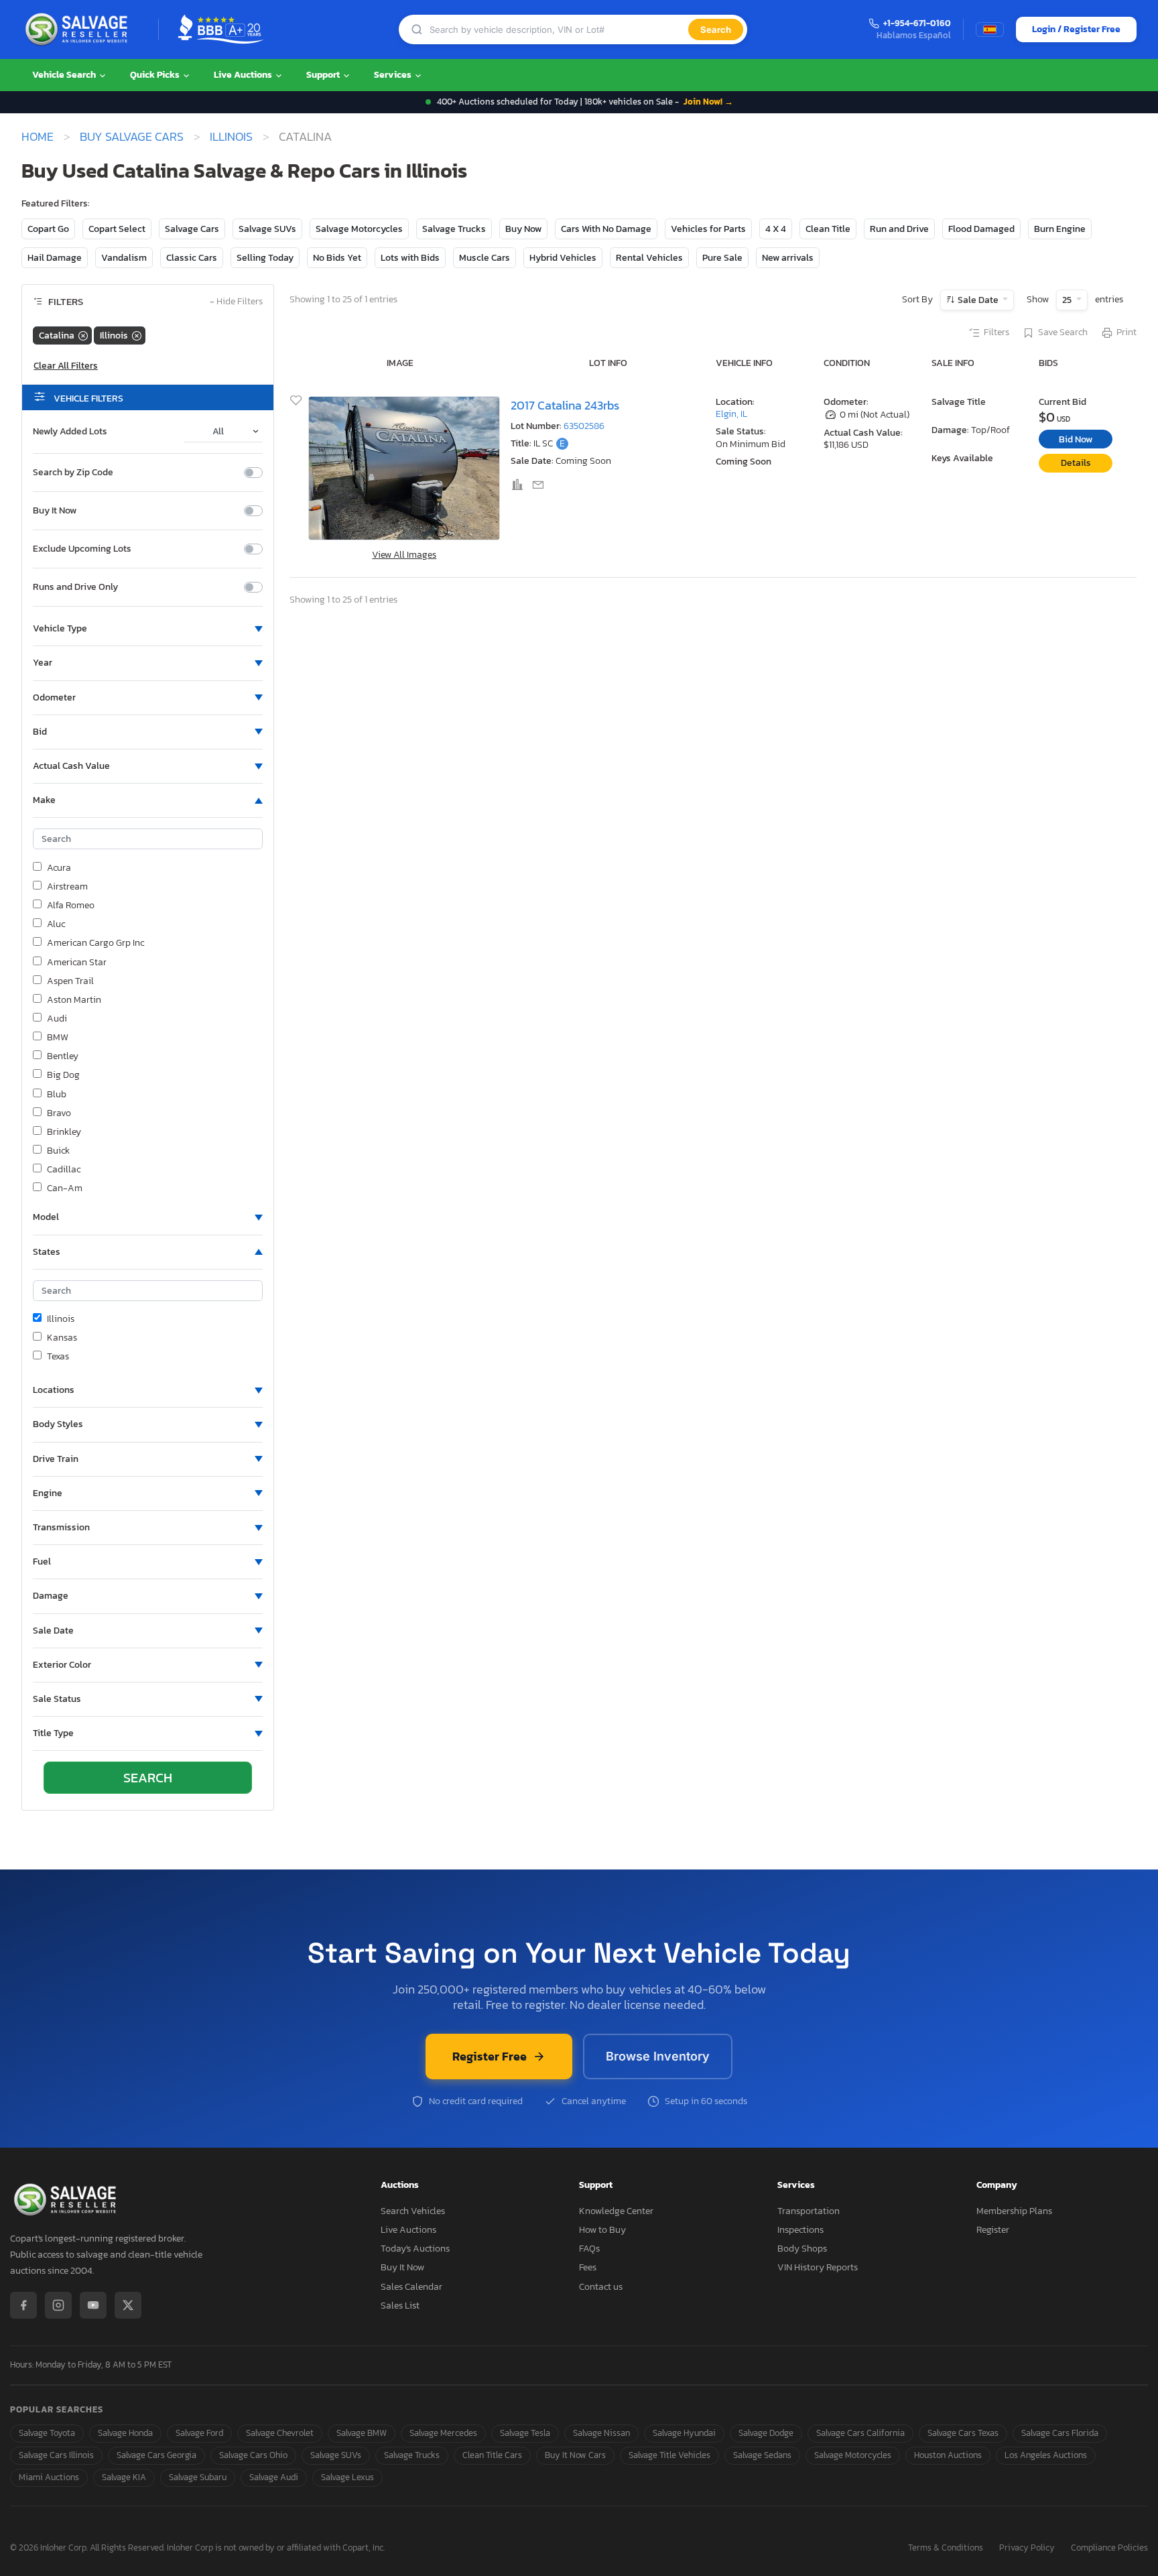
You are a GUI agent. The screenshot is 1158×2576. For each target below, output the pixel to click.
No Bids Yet (337, 258)
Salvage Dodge (766, 2433)
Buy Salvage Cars (132, 137)
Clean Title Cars (492, 2455)
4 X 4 (776, 229)
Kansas (62, 1338)
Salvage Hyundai (684, 2433)
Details (1076, 463)
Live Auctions (244, 75)
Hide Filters (236, 302)
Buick (58, 1151)
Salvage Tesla (525, 2433)
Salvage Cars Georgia (156, 2455)
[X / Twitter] (128, 2305)
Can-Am (65, 1188)
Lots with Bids (410, 258)
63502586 (584, 426)
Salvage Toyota (47, 2433)
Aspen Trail (70, 981)
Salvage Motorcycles (359, 229)
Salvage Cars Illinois (56, 2455)
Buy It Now (55, 511)
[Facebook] (23, 2305)
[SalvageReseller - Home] (79, 29)
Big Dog (63, 1075)
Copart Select (117, 229)
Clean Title (828, 229)
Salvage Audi (274, 2477)
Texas (58, 1357)
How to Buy (602, 2230)
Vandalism (124, 258)
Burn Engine (1060, 229)
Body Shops (802, 2249)
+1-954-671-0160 (917, 24)
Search (716, 29)
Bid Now (1076, 439)
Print (1127, 332)
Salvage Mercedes (443, 2433)
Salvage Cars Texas (963, 2433)
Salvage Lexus (347, 2477)
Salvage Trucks (454, 229)
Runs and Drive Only (75, 587)
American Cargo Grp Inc (95, 943)
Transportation (809, 2211)
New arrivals (788, 258)
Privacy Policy (1027, 2548)
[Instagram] (58, 2305)
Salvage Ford (199, 2433)
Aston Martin (74, 1000)
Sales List (400, 2306)
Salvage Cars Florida (1060, 2433)
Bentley (63, 1056)
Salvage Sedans (762, 2455)
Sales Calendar (411, 2287)
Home (38, 137)
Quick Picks (156, 75)
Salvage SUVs (267, 229)
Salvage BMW (362, 2433)
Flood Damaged (981, 229)
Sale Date (978, 300)
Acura (59, 868)
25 (1068, 300)
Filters (996, 332)
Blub (57, 1095)
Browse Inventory (658, 2056)
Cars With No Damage (606, 229)
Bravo (59, 1113)
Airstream (67, 887)
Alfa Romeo (71, 906)
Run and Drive (899, 229)
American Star (77, 963)
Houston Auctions (948, 2455)
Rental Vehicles (649, 258)
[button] (148, 629)
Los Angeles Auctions (1046, 2455)
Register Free (490, 2056)
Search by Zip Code (73, 473)
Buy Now (523, 229)
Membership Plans (1014, 2211)
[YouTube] (93, 2305)
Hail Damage (55, 258)
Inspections (800, 2230)
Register (993, 2230)
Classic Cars (192, 258)
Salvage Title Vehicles (669, 2455)
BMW (58, 1038)
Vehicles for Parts (708, 229)
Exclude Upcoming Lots (82, 549)
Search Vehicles (413, 2211)
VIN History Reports (818, 2267)
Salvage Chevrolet (280, 2433)
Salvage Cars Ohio (253, 2455)
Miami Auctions (49, 2477)
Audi (57, 1019)
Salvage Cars (192, 229)
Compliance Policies (1109, 2548)
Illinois (231, 137)
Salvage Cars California (860, 2433)
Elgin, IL (731, 414)
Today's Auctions (415, 2249)
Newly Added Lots (70, 432)
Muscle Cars (485, 258)
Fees (588, 2267)
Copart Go (48, 229)
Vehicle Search (65, 75)
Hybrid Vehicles (563, 258)
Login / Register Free (1076, 29)
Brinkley (64, 1132)
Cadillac (64, 1170)
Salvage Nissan (601, 2433)
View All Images (404, 555)
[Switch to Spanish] (990, 29)
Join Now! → (708, 102)
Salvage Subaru (198, 2477)
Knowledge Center (616, 2211)
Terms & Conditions (946, 2548)
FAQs (589, 2249)
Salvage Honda (125, 2433)
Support (324, 75)
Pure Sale (722, 258)
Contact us (601, 2287)
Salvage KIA (124, 2477)
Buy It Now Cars (575, 2455)
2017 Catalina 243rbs (565, 405)
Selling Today (265, 258)
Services (394, 75)
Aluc (56, 924)
